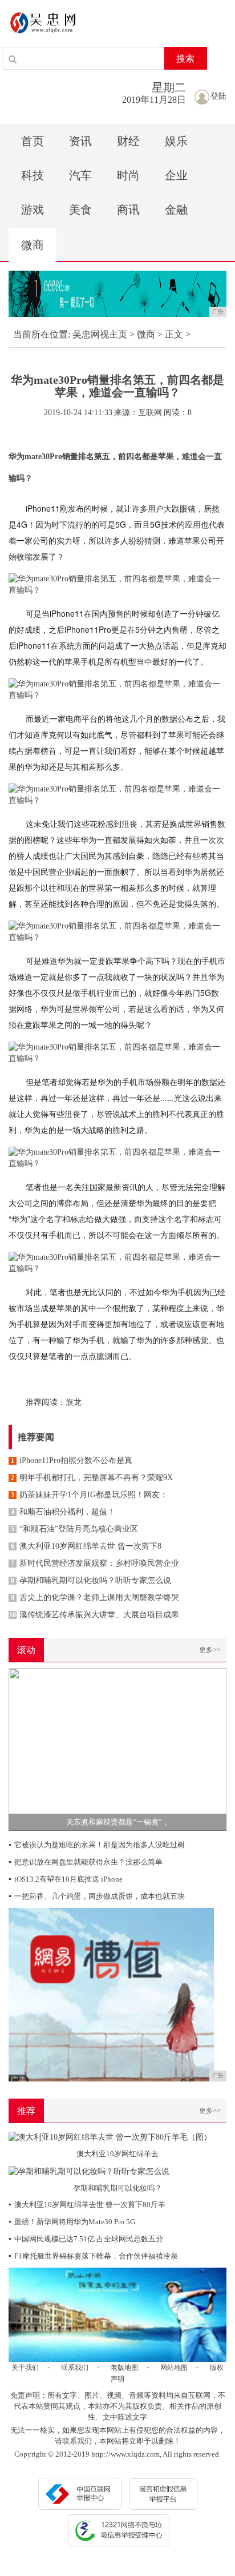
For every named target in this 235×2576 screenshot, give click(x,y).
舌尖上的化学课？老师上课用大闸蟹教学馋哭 (95, 1598)
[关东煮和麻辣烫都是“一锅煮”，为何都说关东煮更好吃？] (117, 1748)
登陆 (218, 96)
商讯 (128, 210)
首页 (33, 141)
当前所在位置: (42, 334)
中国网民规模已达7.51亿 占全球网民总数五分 (86, 2239)
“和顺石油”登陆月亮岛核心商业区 (74, 1529)
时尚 (128, 175)
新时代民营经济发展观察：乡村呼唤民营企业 (95, 1563)
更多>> (210, 1650)
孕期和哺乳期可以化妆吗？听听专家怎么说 (91, 1580)
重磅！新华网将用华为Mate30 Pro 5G (72, 2222)
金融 (176, 210)
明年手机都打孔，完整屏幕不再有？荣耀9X (92, 1478)
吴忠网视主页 (100, 334)
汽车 (80, 175)
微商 (33, 245)
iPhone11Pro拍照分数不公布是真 (72, 1460)
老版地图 (124, 2368)
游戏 (33, 210)
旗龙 (74, 1402)
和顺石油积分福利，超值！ (63, 1512)
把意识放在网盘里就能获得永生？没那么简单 (86, 1862)
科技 (33, 175)
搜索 (185, 59)
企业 (176, 175)
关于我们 (25, 2368)
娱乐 (176, 141)
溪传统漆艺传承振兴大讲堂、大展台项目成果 (94, 1615)
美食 (80, 210)
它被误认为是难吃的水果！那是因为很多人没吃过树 (97, 1845)
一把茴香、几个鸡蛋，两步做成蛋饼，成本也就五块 (97, 1896)
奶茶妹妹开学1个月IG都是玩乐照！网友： (89, 1495)
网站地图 (174, 2368)
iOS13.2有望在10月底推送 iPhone (66, 1879)
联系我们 (75, 2368)
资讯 (80, 141)
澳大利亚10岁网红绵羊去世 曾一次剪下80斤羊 (87, 2205)
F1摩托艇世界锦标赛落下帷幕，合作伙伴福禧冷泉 (93, 2256)
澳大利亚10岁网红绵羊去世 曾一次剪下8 (86, 1546)
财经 (128, 141)
